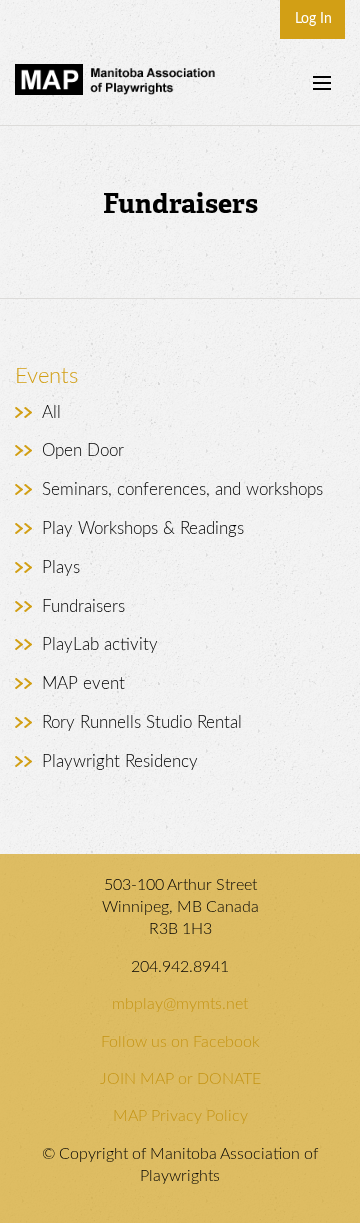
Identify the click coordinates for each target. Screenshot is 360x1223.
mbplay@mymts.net (180, 1004)
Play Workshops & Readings (143, 528)
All (51, 412)
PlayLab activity (100, 644)
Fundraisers (83, 606)
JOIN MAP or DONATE (180, 1079)
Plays (61, 567)
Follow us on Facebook (180, 1042)
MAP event (83, 683)
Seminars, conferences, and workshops (182, 489)
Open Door (83, 450)
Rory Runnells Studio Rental (142, 722)
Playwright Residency (120, 761)
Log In (313, 19)
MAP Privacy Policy (180, 1116)
